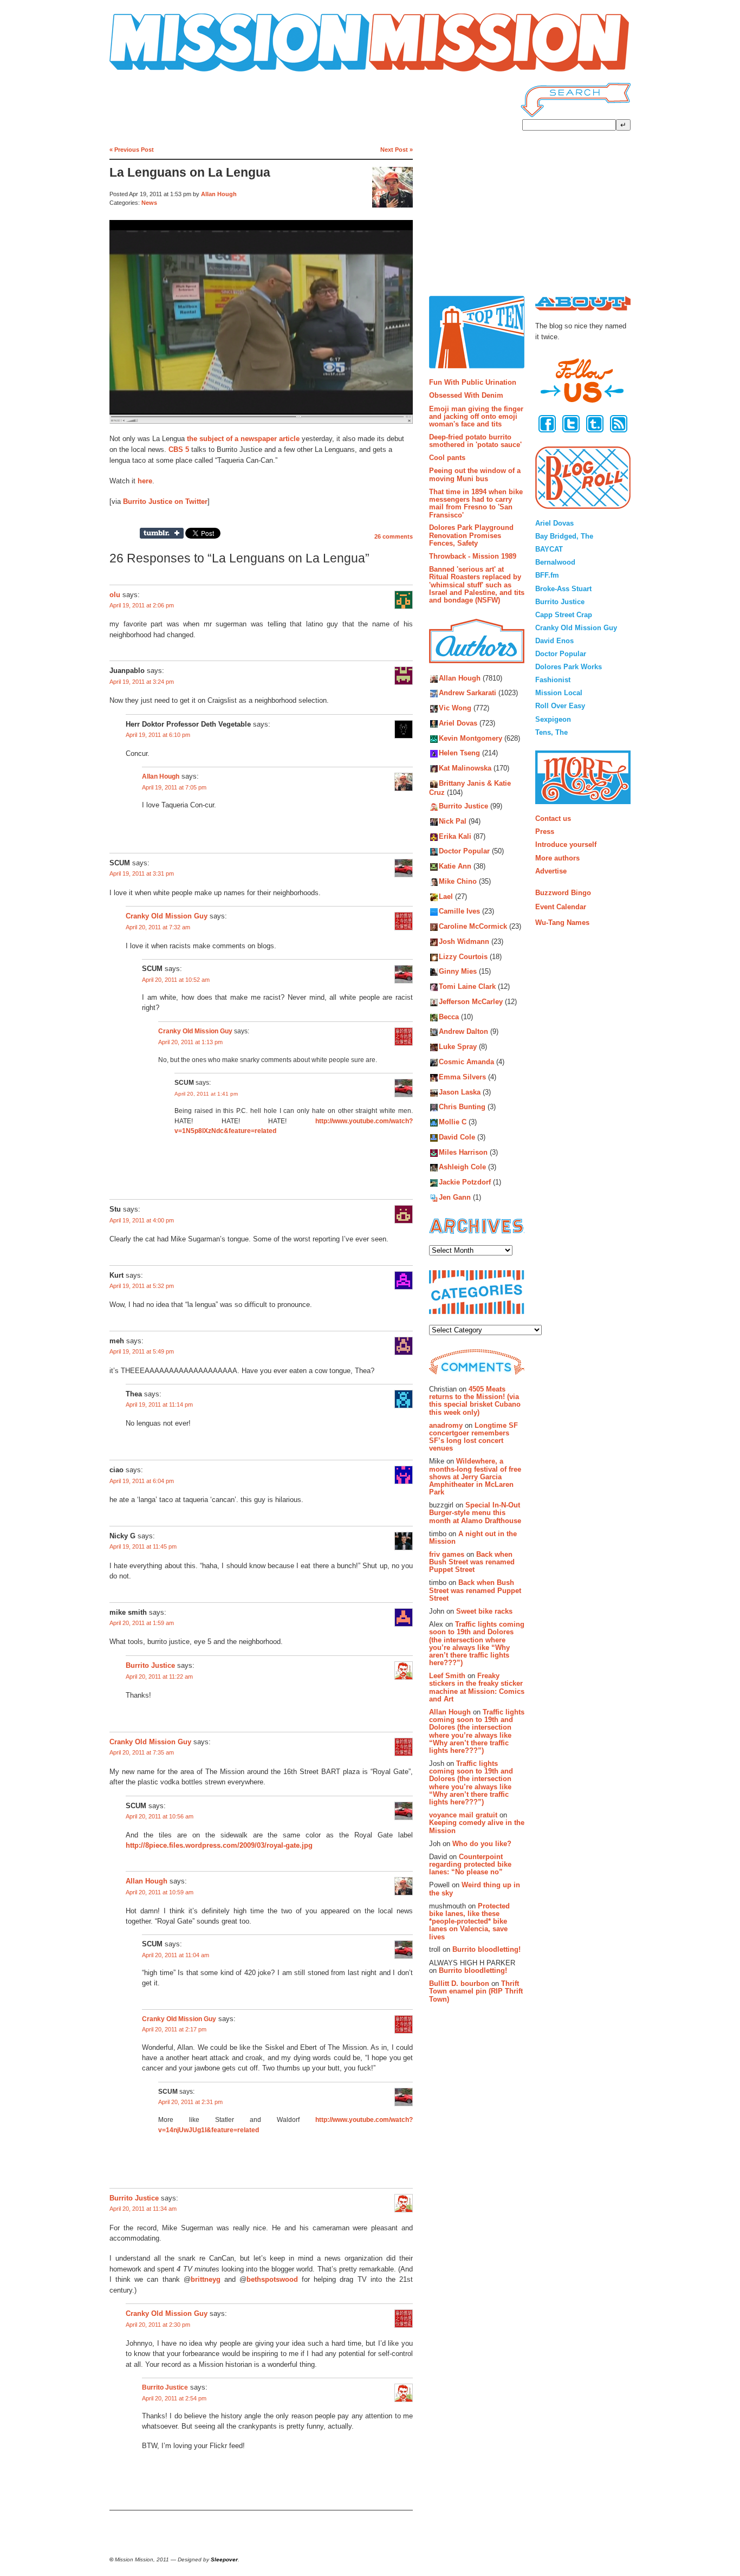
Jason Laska (460, 1092)
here (145, 481)
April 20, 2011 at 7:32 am (158, 927)
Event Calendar (561, 907)
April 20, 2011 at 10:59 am (160, 1892)
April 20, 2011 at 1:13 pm (190, 1042)
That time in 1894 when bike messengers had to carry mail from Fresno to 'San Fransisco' (476, 503)
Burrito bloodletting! (486, 1949)
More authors (557, 858)
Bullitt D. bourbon (459, 1983)
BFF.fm (547, 575)
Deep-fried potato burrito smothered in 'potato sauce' (475, 441)
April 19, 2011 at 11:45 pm (143, 1546)
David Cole (457, 1137)
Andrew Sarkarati (468, 693)
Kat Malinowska (465, 769)
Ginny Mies (458, 972)
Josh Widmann (464, 941)
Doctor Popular (464, 852)
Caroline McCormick (473, 927)
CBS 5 (179, 449)
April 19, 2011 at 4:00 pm (142, 1220)
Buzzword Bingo (563, 893)
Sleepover (224, 2559)
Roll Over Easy (560, 706)
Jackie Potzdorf (465, 1183)
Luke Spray (458, 1047)
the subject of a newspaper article (243, 439)
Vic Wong (455, 708)
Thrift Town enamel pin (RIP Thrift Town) (476, 1991)
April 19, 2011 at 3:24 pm (142, 682)
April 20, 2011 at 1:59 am (142, 1623)
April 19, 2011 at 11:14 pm (159, 1404)
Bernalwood (555, 562)
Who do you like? (482, 1844)
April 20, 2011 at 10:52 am (176, 980)
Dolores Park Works (569, 667)
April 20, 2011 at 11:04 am (176, 1955)
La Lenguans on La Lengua (190, 173)
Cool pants (447, 458)
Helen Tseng (459, 753)
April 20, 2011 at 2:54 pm (174, 2398)
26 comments (394, 536)
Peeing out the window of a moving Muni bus (475, 474)
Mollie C (453, 1122)
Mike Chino (458, 881)
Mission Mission (140, 72)
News (149, 203)
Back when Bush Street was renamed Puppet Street (472, 1562)
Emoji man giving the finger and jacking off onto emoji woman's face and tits (476, 417)
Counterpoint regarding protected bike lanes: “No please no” (470, 1865)
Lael (446, 897)
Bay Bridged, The (564, 536)
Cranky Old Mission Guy (167, 916)
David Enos (554, 641)
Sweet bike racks (484, 1611)
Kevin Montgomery (470, 738)
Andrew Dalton (463, 1032)
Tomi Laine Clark (467, 987)
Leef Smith (447, 1676)
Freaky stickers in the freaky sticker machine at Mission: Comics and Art (477, 1687)
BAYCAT (549, 549)
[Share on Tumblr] (162, 533)
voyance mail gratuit (463, 1815)
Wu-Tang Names (562, 923)
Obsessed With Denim (466, 395)
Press (545, 831)
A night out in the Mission (473, 1538)
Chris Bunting (462, 1107)
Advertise (551, 871)
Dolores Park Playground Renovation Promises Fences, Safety (471, 535)
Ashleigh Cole (462, 1167)
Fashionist (553, 680)
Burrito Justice (150, 1666)
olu (115, 595)
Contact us (553, 818)
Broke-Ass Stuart (563, 589)
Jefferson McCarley (471, 1002)
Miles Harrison (463, 1152)
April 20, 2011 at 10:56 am (160, 1816)
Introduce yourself (566, 844)
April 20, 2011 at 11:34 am (143, 2209)
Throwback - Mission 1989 (473, 556)
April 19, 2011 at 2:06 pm (142, 605)
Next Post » (397, 150)
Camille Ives (459, 912)
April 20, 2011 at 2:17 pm (174, 2029)
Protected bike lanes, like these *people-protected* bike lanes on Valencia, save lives (469, 1921)
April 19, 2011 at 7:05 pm (174, 787)
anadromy (446, 1425)
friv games (447, 1554)
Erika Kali (455, 836)
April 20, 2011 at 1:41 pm (206, 1094)
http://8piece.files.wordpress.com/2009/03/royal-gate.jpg (219, 1845)
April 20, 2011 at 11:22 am (159, 1677)
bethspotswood (272, 2279)
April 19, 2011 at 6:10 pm (158, 735)
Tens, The (551, 732)
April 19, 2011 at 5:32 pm (142, 1286)
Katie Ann (455, 866)
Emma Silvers (462, 1077)
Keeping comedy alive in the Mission (477, 1826)
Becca (449, 1017)
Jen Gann (455, 1197)
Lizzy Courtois (463, 957)
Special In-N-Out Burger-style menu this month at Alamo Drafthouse (475, 1513)
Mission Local (559, 693)
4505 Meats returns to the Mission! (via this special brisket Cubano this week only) (475, 1401)
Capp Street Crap (564, 615)
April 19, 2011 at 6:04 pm (142, 1481)
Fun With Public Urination (473, 382)
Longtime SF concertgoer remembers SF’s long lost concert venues (473, 1437)
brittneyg (206, 2279)
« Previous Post (132, 150)
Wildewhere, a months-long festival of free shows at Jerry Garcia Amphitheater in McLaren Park (475, 1477)
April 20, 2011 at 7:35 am (142, 1752)
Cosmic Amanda (466, 1062)
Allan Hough (219, 194)
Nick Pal (453, 821)
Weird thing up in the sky (475, 1889)
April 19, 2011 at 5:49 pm (142, 1351)
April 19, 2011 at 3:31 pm (142, 873)
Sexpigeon (553, 719)
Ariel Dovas (458, 723)
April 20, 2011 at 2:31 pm (190, 2102)
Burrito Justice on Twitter (165, 501)
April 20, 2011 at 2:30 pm (158, 2325)
